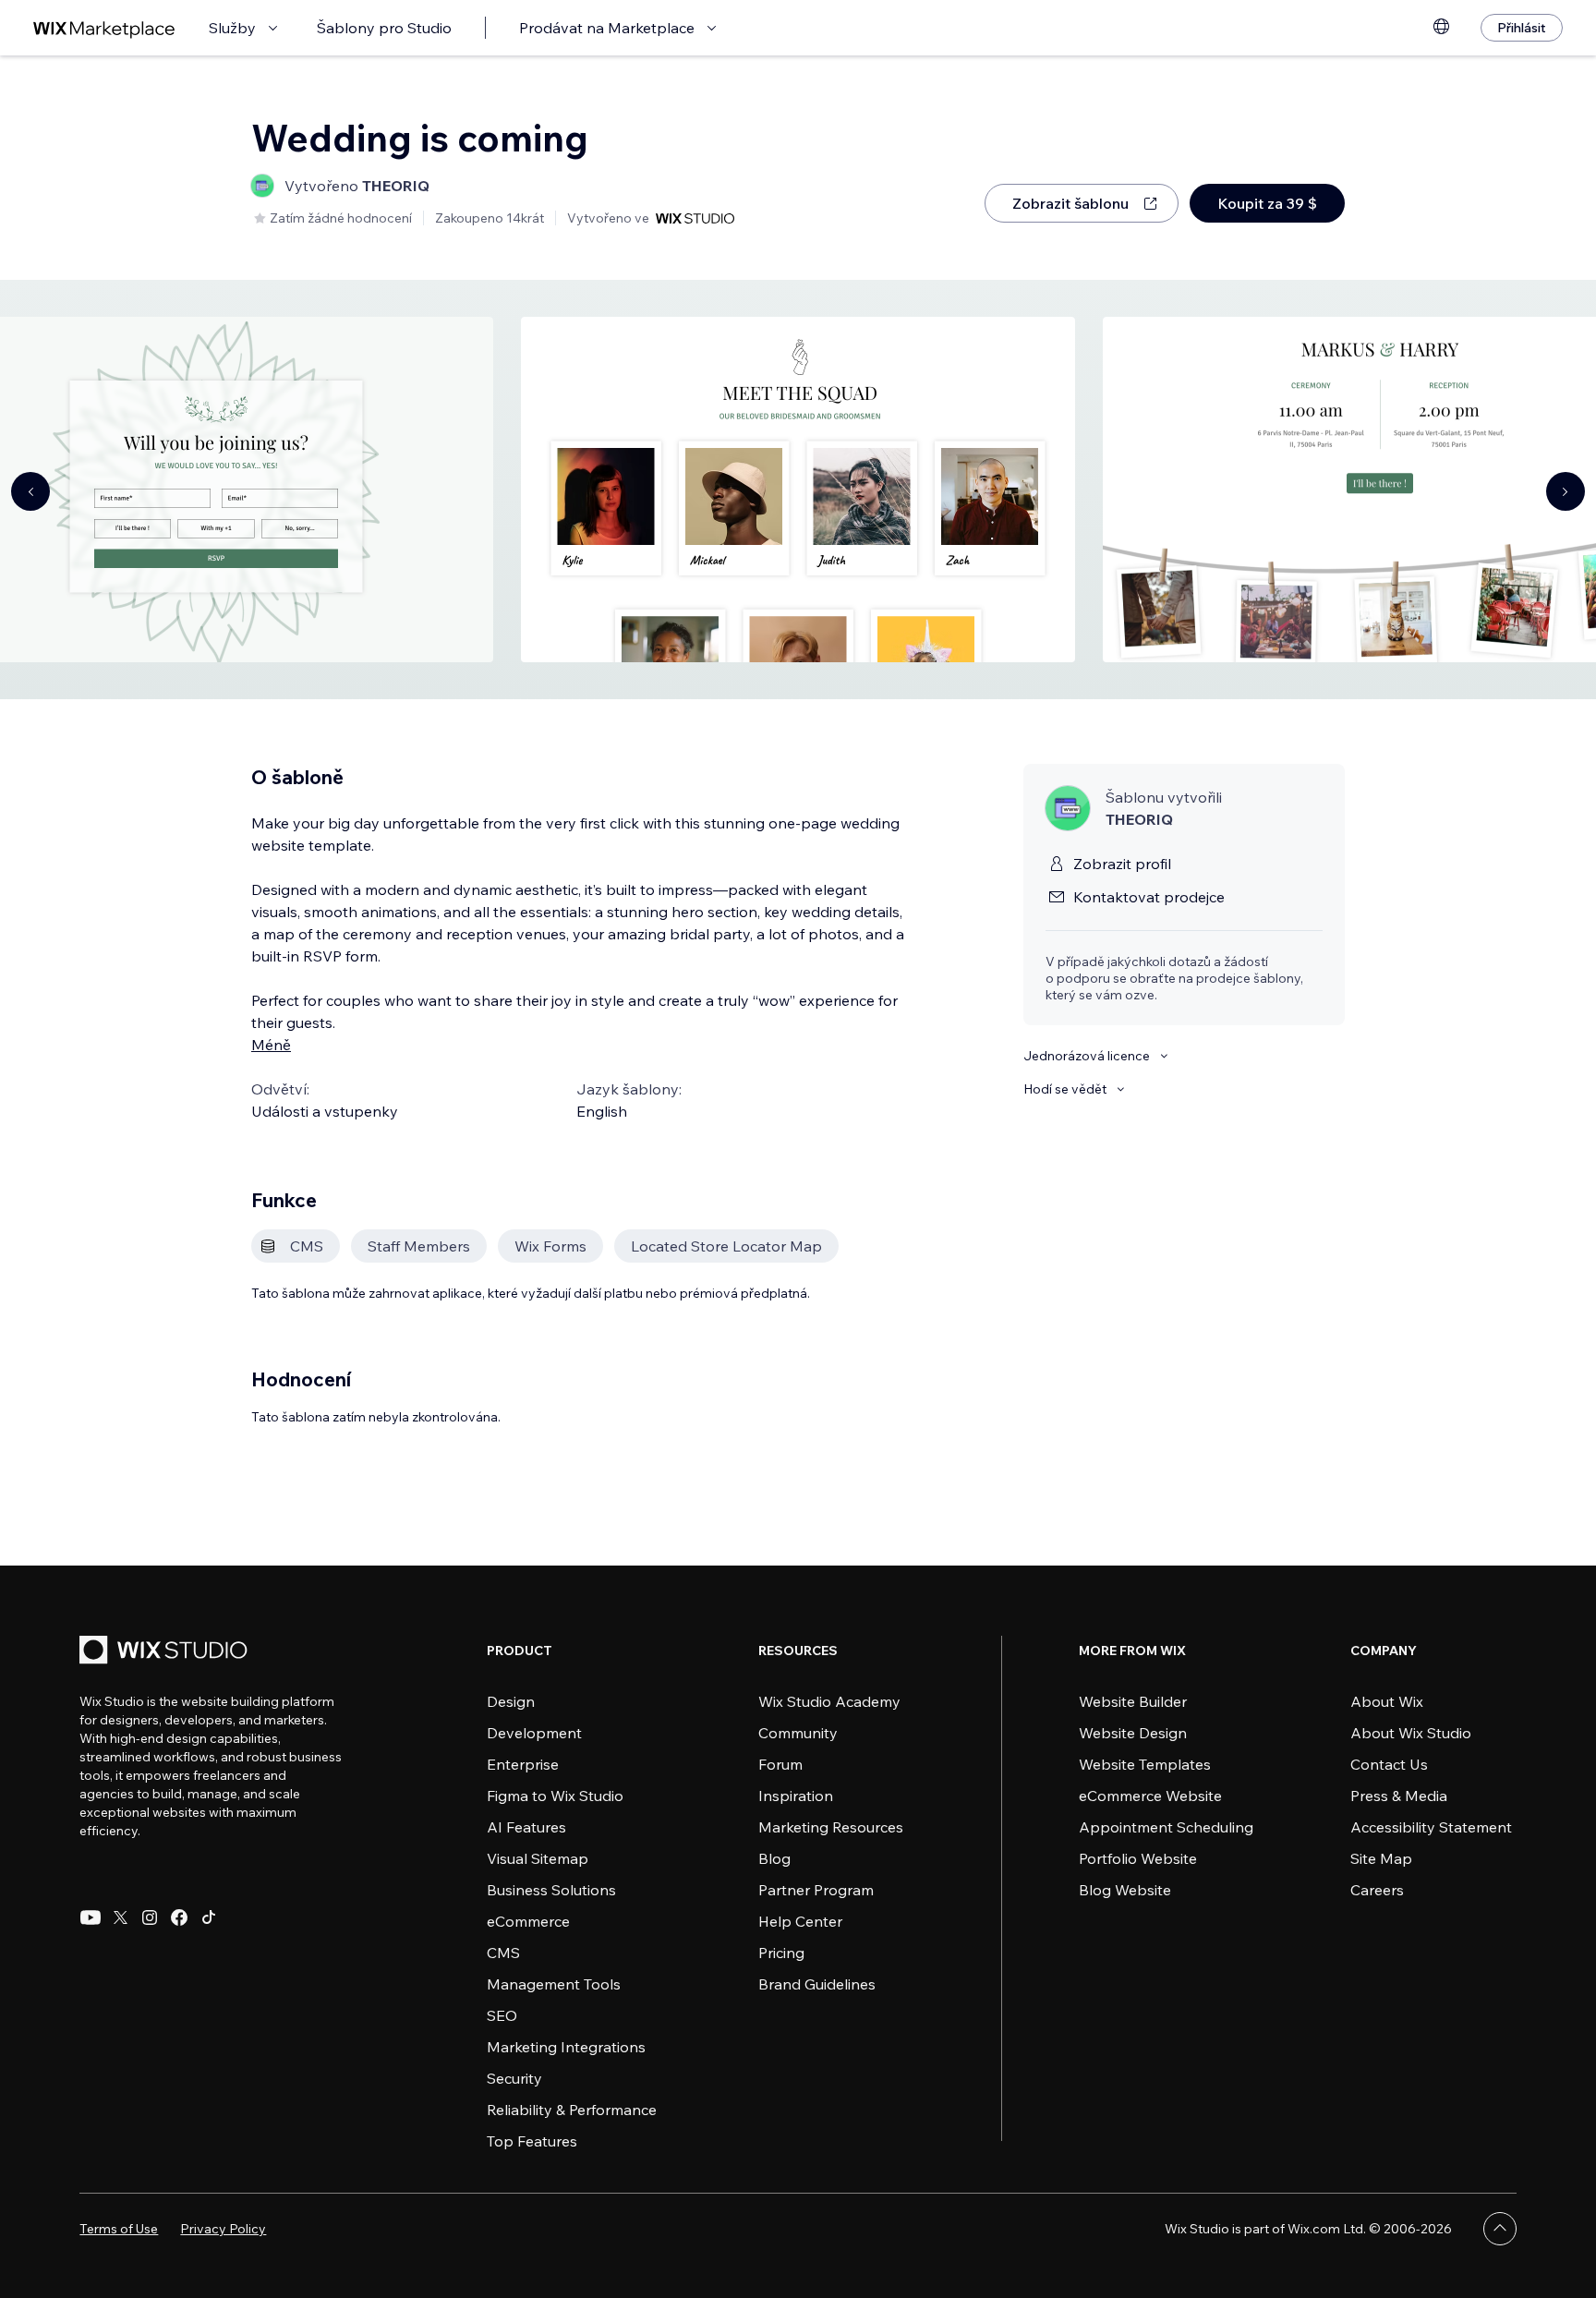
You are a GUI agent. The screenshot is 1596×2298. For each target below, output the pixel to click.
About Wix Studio (1411, 1733)
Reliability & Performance (572, 2110)
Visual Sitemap (538, 1858)
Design (511, 1701)
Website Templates (1145, 1764)
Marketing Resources (831, 1827)
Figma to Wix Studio (555, 1796)
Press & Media (1399, 1796)
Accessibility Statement (1431, 1827)
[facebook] (179, 1917)
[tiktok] (209, 1917)
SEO (502, 2015)
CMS (503, 1953)
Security (514, 2078)
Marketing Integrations (566, 2047)
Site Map (1381, 1858)
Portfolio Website (1138, 1858)
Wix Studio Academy (829, 1701)
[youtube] (91, 1917)
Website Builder (1133, 1701)
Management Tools (554, 1984)
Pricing (781, 1953)
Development (534, 1733)
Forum (780, 1764)
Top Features (532, 2141)
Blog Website (1125, 1890)
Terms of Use (119, 2229)
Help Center (800, 1921)
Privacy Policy (223, 2229)
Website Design (1133, 1733)
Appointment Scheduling (1166, 1827)
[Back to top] (1500, 2229)
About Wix (1387, 1701)
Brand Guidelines (817, 1984)
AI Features (526, 1827)
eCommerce (528, 1921)
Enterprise (523, 1764)
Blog (774, 1858)
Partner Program (816, 1890)
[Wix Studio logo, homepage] (166, 1652)
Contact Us (1389, 1764)
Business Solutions (551, 1890)
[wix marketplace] (104, 28)
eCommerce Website (1150, 1796)
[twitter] (120, 1917)
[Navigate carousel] (30, 491)
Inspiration (796, 1796)
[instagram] (150, 1917)
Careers (1377, 1890)
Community (798, 1733)
